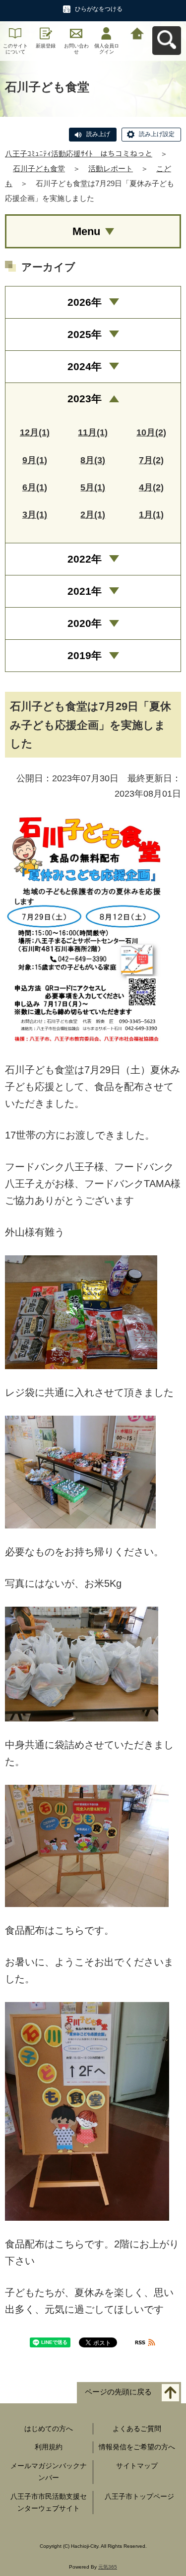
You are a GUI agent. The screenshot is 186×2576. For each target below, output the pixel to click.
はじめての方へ (49, 2429)
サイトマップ (137, 2466)
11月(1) (93, 432)
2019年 (85, 655)
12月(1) (35, 432)
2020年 (85, 623)
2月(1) (93, 515)
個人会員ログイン (107, 49)
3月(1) (35, 515)
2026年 (85, 302)
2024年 (85, 366)
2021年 (85, 591)
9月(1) (35, 460)
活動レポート (111, 168)
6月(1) (35, 487)
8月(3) (93, 460)
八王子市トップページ (139, 2496)
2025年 (85, 334)
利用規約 (49, 2447)
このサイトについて (15, 49)
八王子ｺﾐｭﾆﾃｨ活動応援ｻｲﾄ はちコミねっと (79, 154)
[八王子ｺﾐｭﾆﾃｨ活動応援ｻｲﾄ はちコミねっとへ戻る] (137, 32)
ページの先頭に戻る (118, 2392)
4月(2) (151, 487)
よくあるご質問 (137, 2429)
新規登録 (46, 46)
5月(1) (93, 487)
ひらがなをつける (99, 9)
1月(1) (151, 515)
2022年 (85, 559)
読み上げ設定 (157, 134)
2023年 (85, 399)
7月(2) (151, 460)
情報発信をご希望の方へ (137, 2447)
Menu (86, 231)
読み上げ (98, 134)
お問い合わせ (76, 49)
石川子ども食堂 (39, 168)
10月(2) (151, 432)
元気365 (108, 2567)
